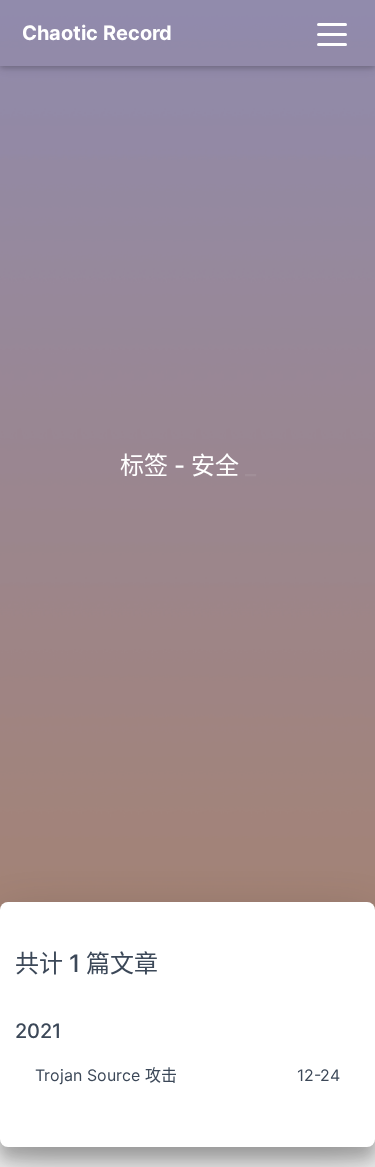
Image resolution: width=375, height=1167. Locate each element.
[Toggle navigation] (332, 33)
